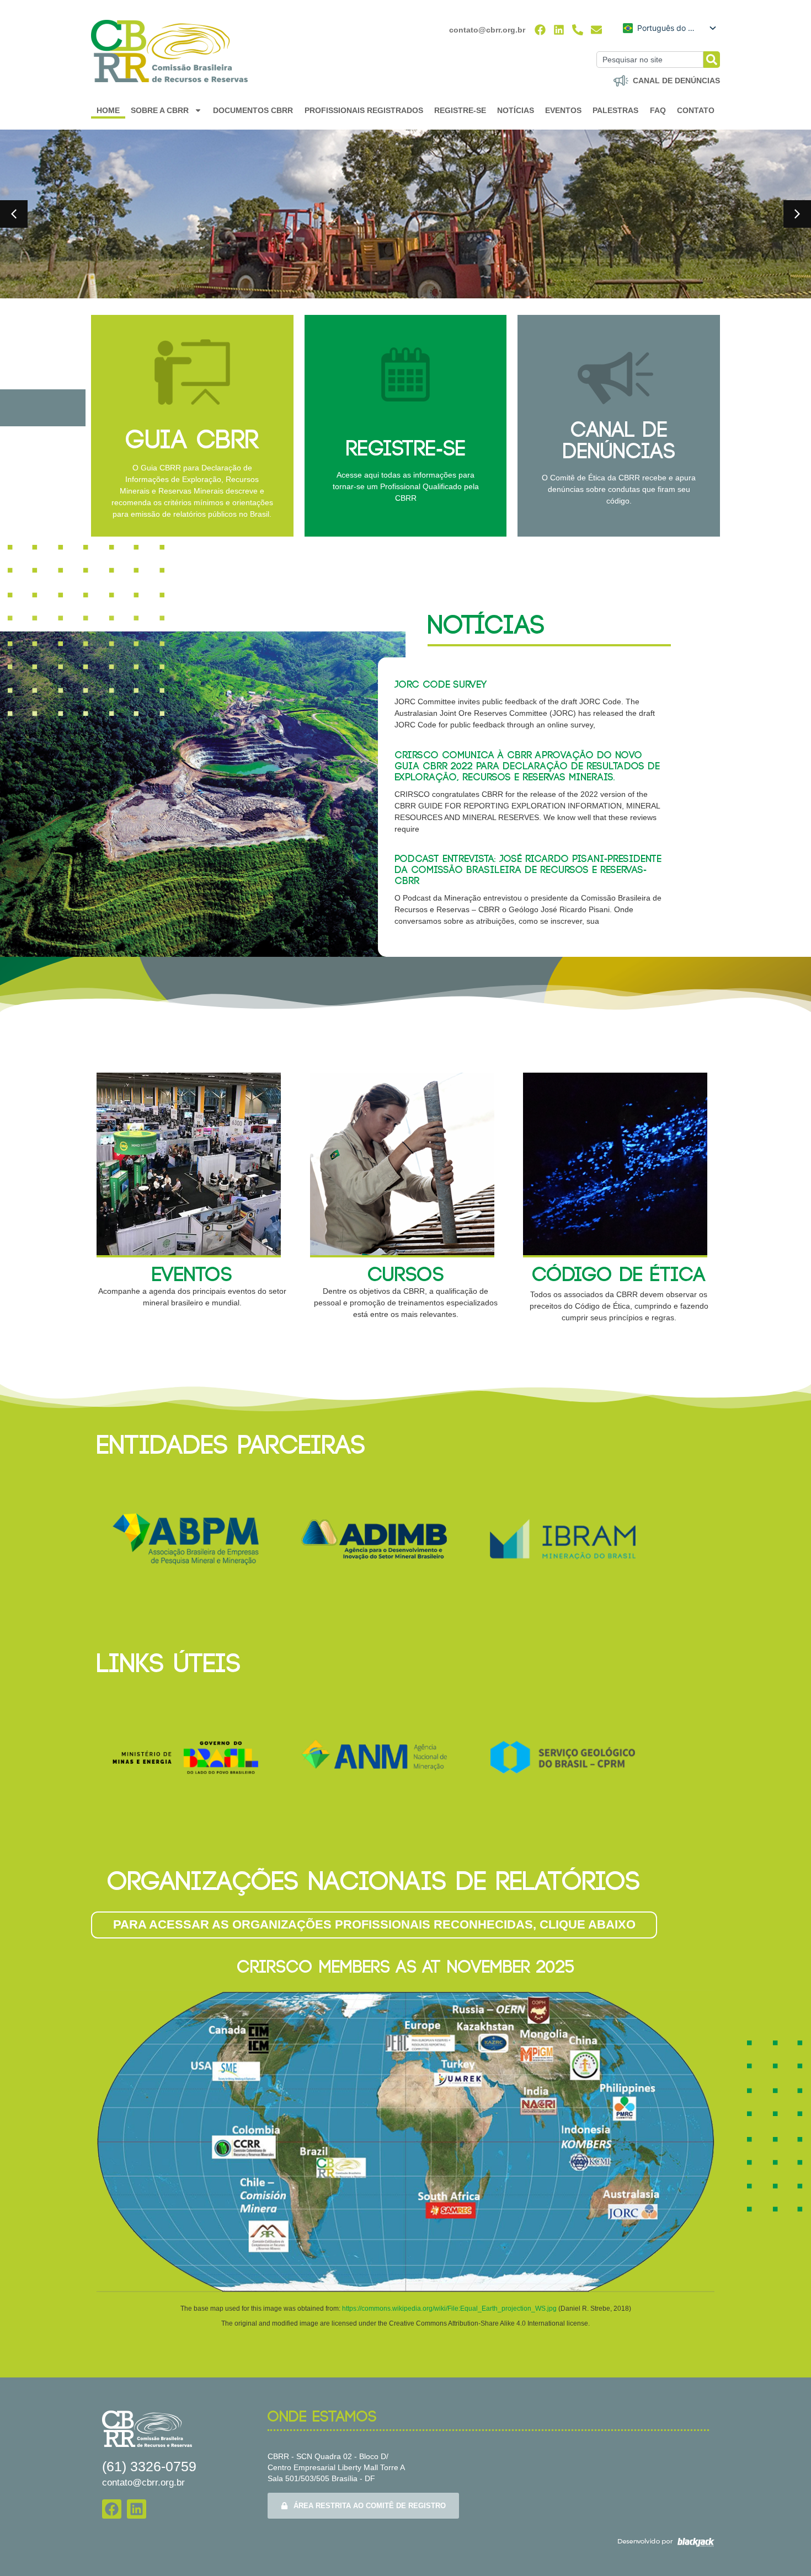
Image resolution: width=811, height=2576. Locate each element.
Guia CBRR (192, 441)
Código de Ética (619, 1275)
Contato (696, 110)
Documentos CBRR (253, 110)
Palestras (615, 110)
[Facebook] (540, 30)
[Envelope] (596, 30)
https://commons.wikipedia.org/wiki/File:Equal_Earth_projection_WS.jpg (450, 2309)
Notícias (516, 110)
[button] (14, 214)
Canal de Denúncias (619, 441)
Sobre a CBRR (160, 110)
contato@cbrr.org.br (487, 30)
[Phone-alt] (578, 30)
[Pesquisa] (712, 60)
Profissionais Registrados (364, 110)
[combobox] (650, 60)
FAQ (658, 110)
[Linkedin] (559, 30)
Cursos (406, 1275)
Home (108, 110)
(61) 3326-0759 (149, 2466)
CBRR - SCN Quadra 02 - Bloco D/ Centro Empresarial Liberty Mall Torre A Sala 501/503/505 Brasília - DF (336, 2467)
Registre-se (460, 110)
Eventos (563, 110)
